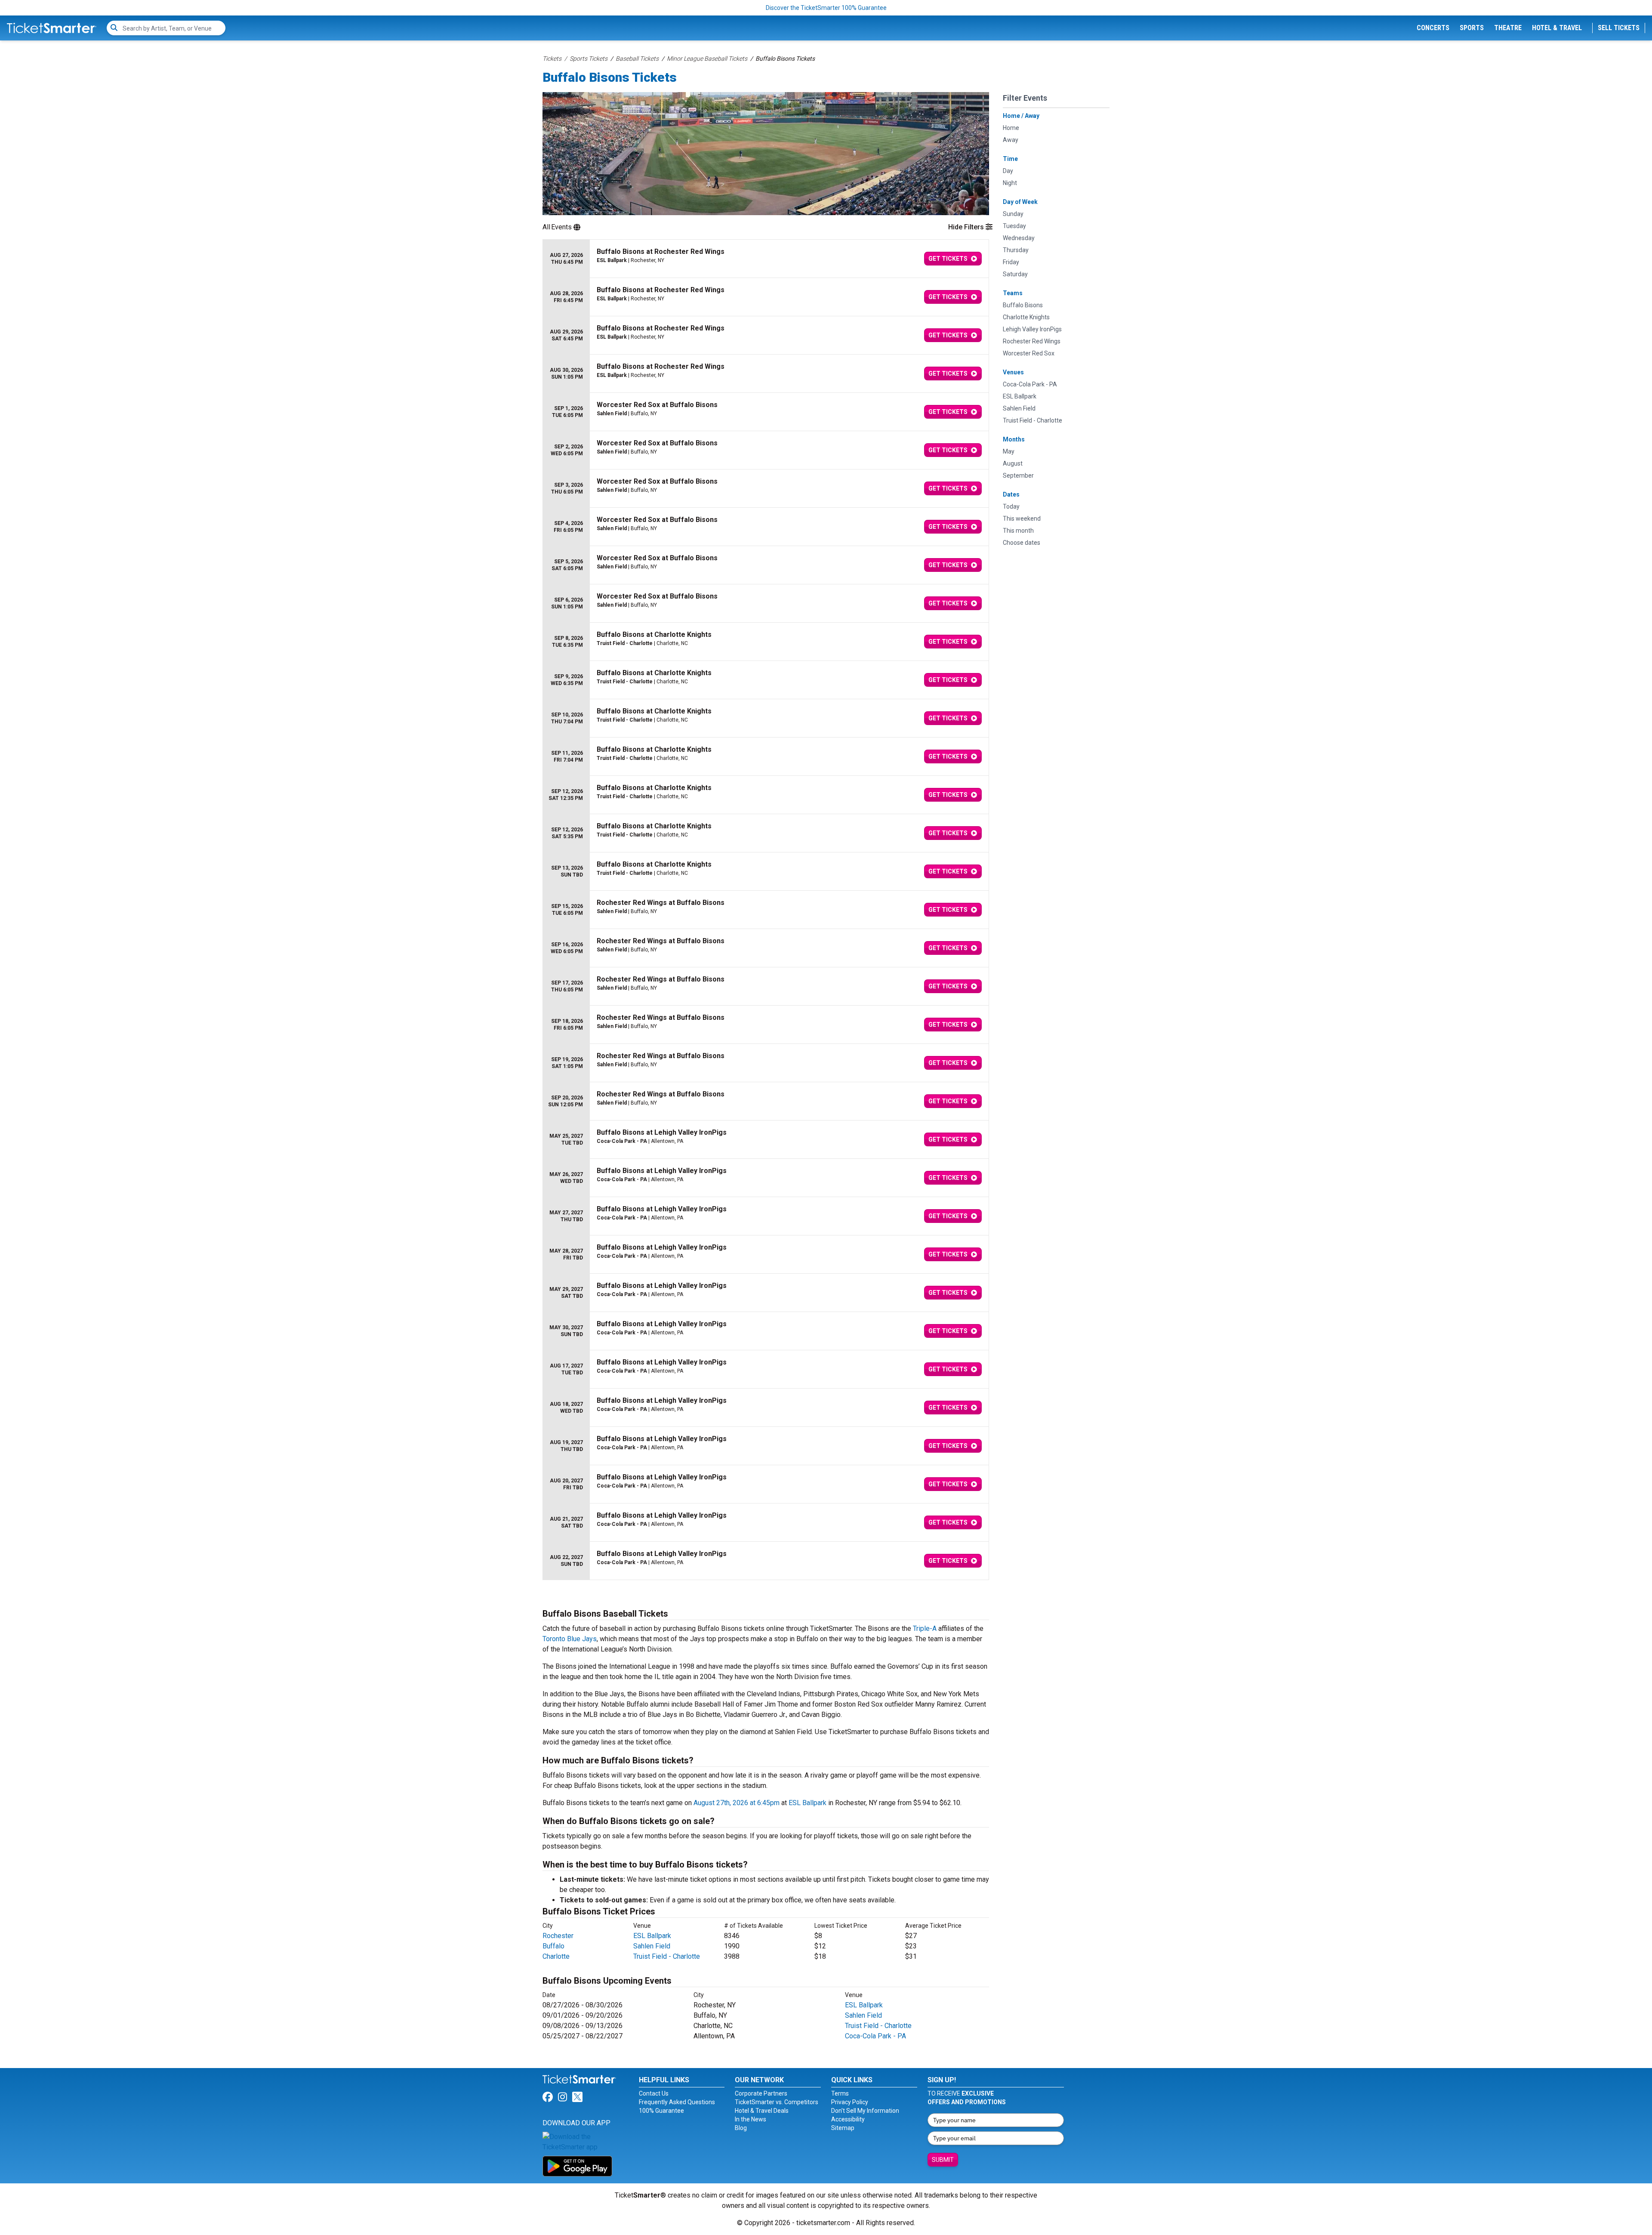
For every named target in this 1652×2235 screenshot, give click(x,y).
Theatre (1508, 28)
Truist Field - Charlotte (667, 1956)
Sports (1472, 28)
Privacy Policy (850, 2102)
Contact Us (654, 2093)
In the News (750, 2119)
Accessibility (848, 2119)
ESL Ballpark (808, 1803)
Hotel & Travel (1557, 28)
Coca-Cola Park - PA (875, 2036)
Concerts (1433, 28)
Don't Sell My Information (865, 2111)
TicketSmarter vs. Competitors (777, 2102)
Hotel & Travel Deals (762, 2111)
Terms (840, 2093)
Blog (741, 2128)
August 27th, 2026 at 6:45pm (737, 1803)
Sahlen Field (652, 1946)
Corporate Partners (761, 2093)
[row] (766, 259)
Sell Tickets (1619, 28)
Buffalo (553, 1946)
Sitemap (843, 2128)
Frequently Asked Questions (677, 2102)
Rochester (558, 1936)
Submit (943, 2160)
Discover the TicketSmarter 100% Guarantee (826, 8)
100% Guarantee (661, 2111)
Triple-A (925, 1628)
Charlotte (556, 1956)
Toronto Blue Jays (570, 1639)
